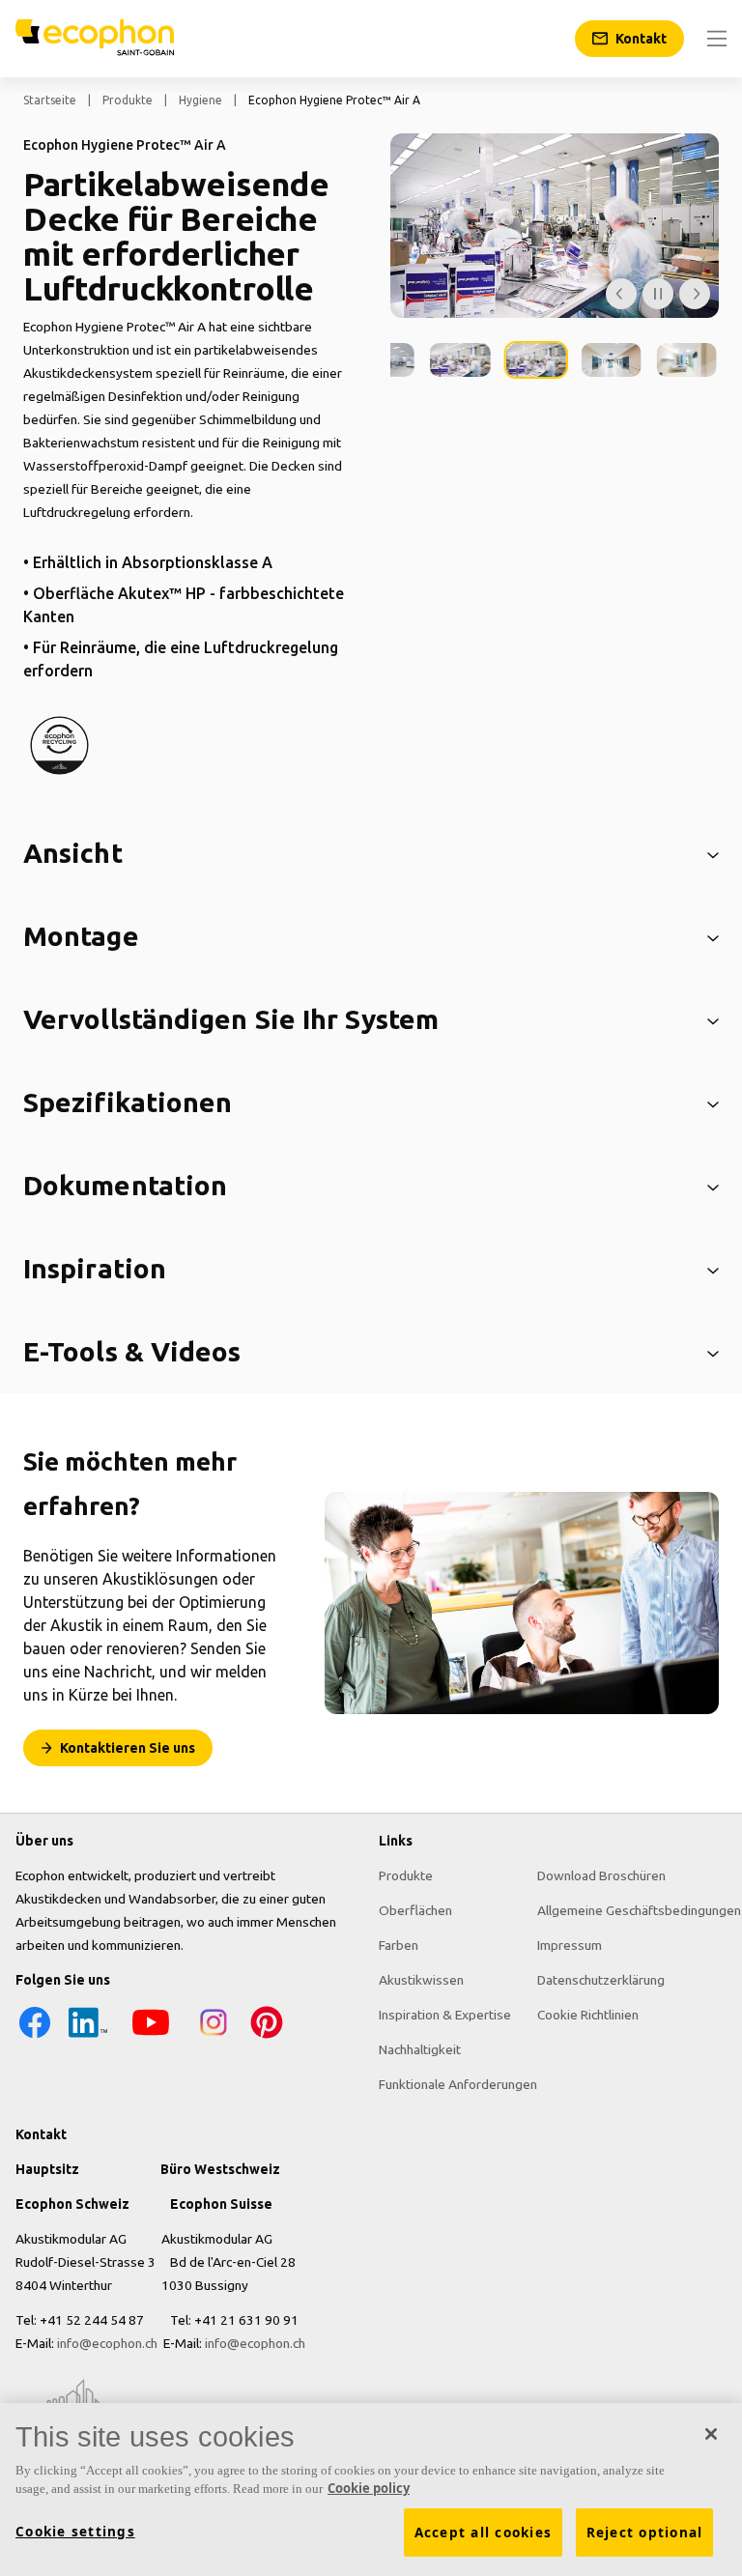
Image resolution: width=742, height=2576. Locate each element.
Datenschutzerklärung (601, 1980)
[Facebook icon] (35, 2037)
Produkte (128, 100)
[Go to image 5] (612, 360)
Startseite (50, 100)
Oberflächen (415, 1910)
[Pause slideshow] (658, 294)
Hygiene (200, 100)
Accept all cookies (484, 2533)
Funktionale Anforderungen (458, 2084)
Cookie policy (369, 2488)
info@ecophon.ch (107, 2343)
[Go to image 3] (460, 360)
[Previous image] (621, 294)
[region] (371, 2490)
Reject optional (645, 2533)
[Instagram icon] (214, 2037)
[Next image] (695, 294)
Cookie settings (75, 2532)
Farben (399, 1945)
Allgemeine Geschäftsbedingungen (639, 1910)
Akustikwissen (421, 1980)
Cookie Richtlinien (588, 2015)
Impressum (570, 1945)
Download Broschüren (601, 1875)
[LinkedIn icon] (88, 2037)
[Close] (711, 2434)
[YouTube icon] (151, 2037)
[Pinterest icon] (267, 2037)
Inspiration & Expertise (445, 2015)
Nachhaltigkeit (420, 2049)
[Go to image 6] (687, 360)
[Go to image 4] (535, 360)
